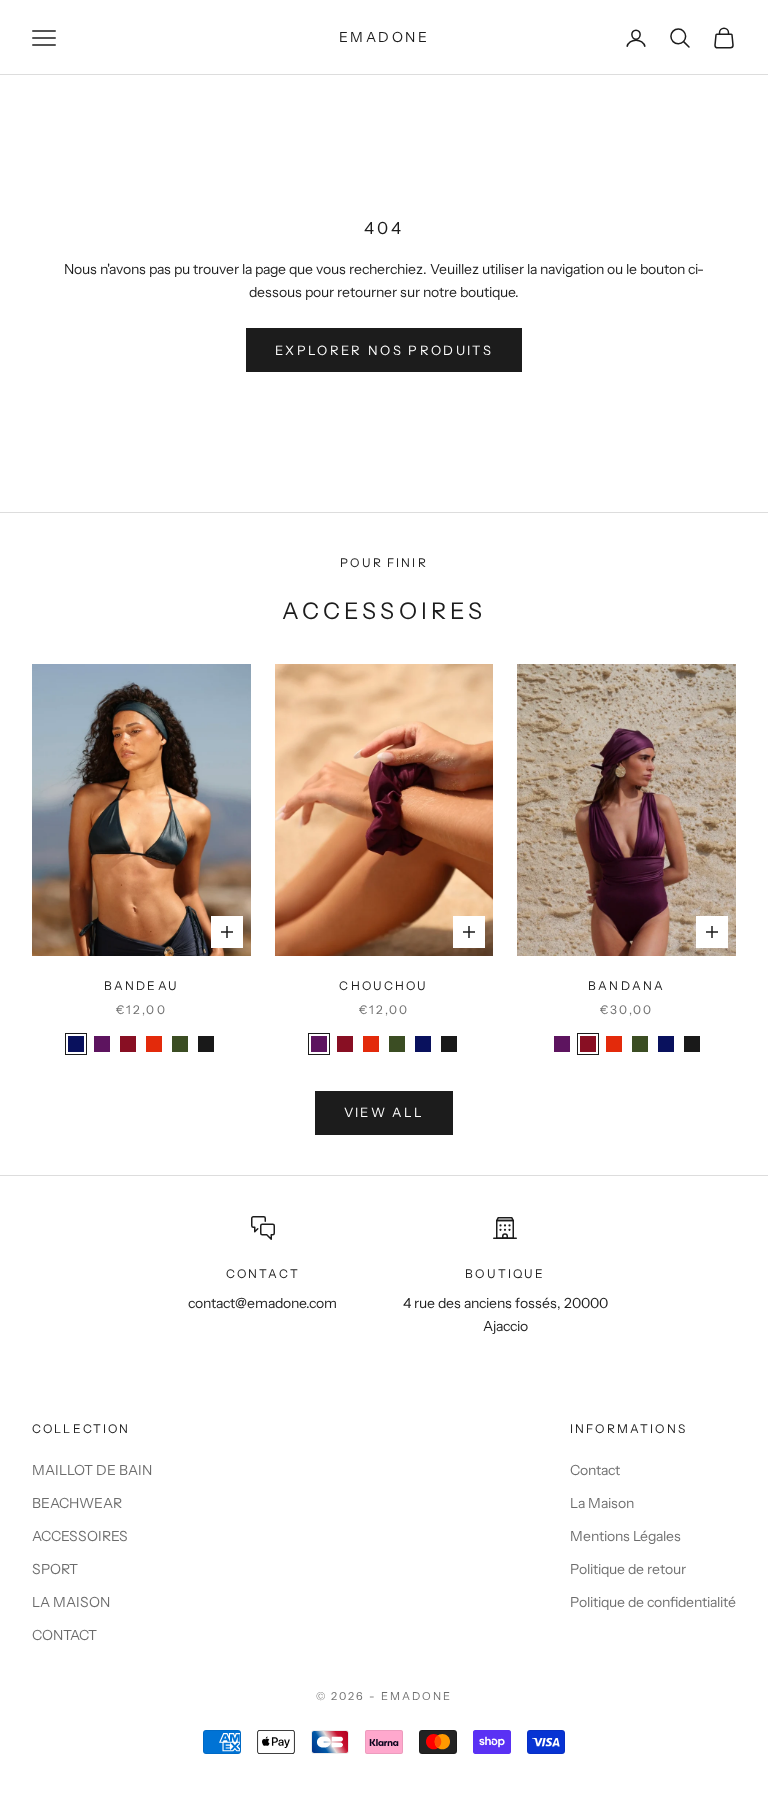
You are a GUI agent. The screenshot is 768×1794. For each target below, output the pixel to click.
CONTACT (64, 1635)
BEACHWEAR (77, 1503)
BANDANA (626, 985)
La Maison (602, 1503)
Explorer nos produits (384, 350)
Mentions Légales (625, 1536)
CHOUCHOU (383, 985)
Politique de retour (628, 1569)
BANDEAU (141, 985)
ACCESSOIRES (80, 1536)
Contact (595, 1470)
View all (384, 1112)
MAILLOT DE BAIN (92, 1470)
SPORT (55, 1569)
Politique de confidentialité (653, 1602)
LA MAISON (71, 1602)
